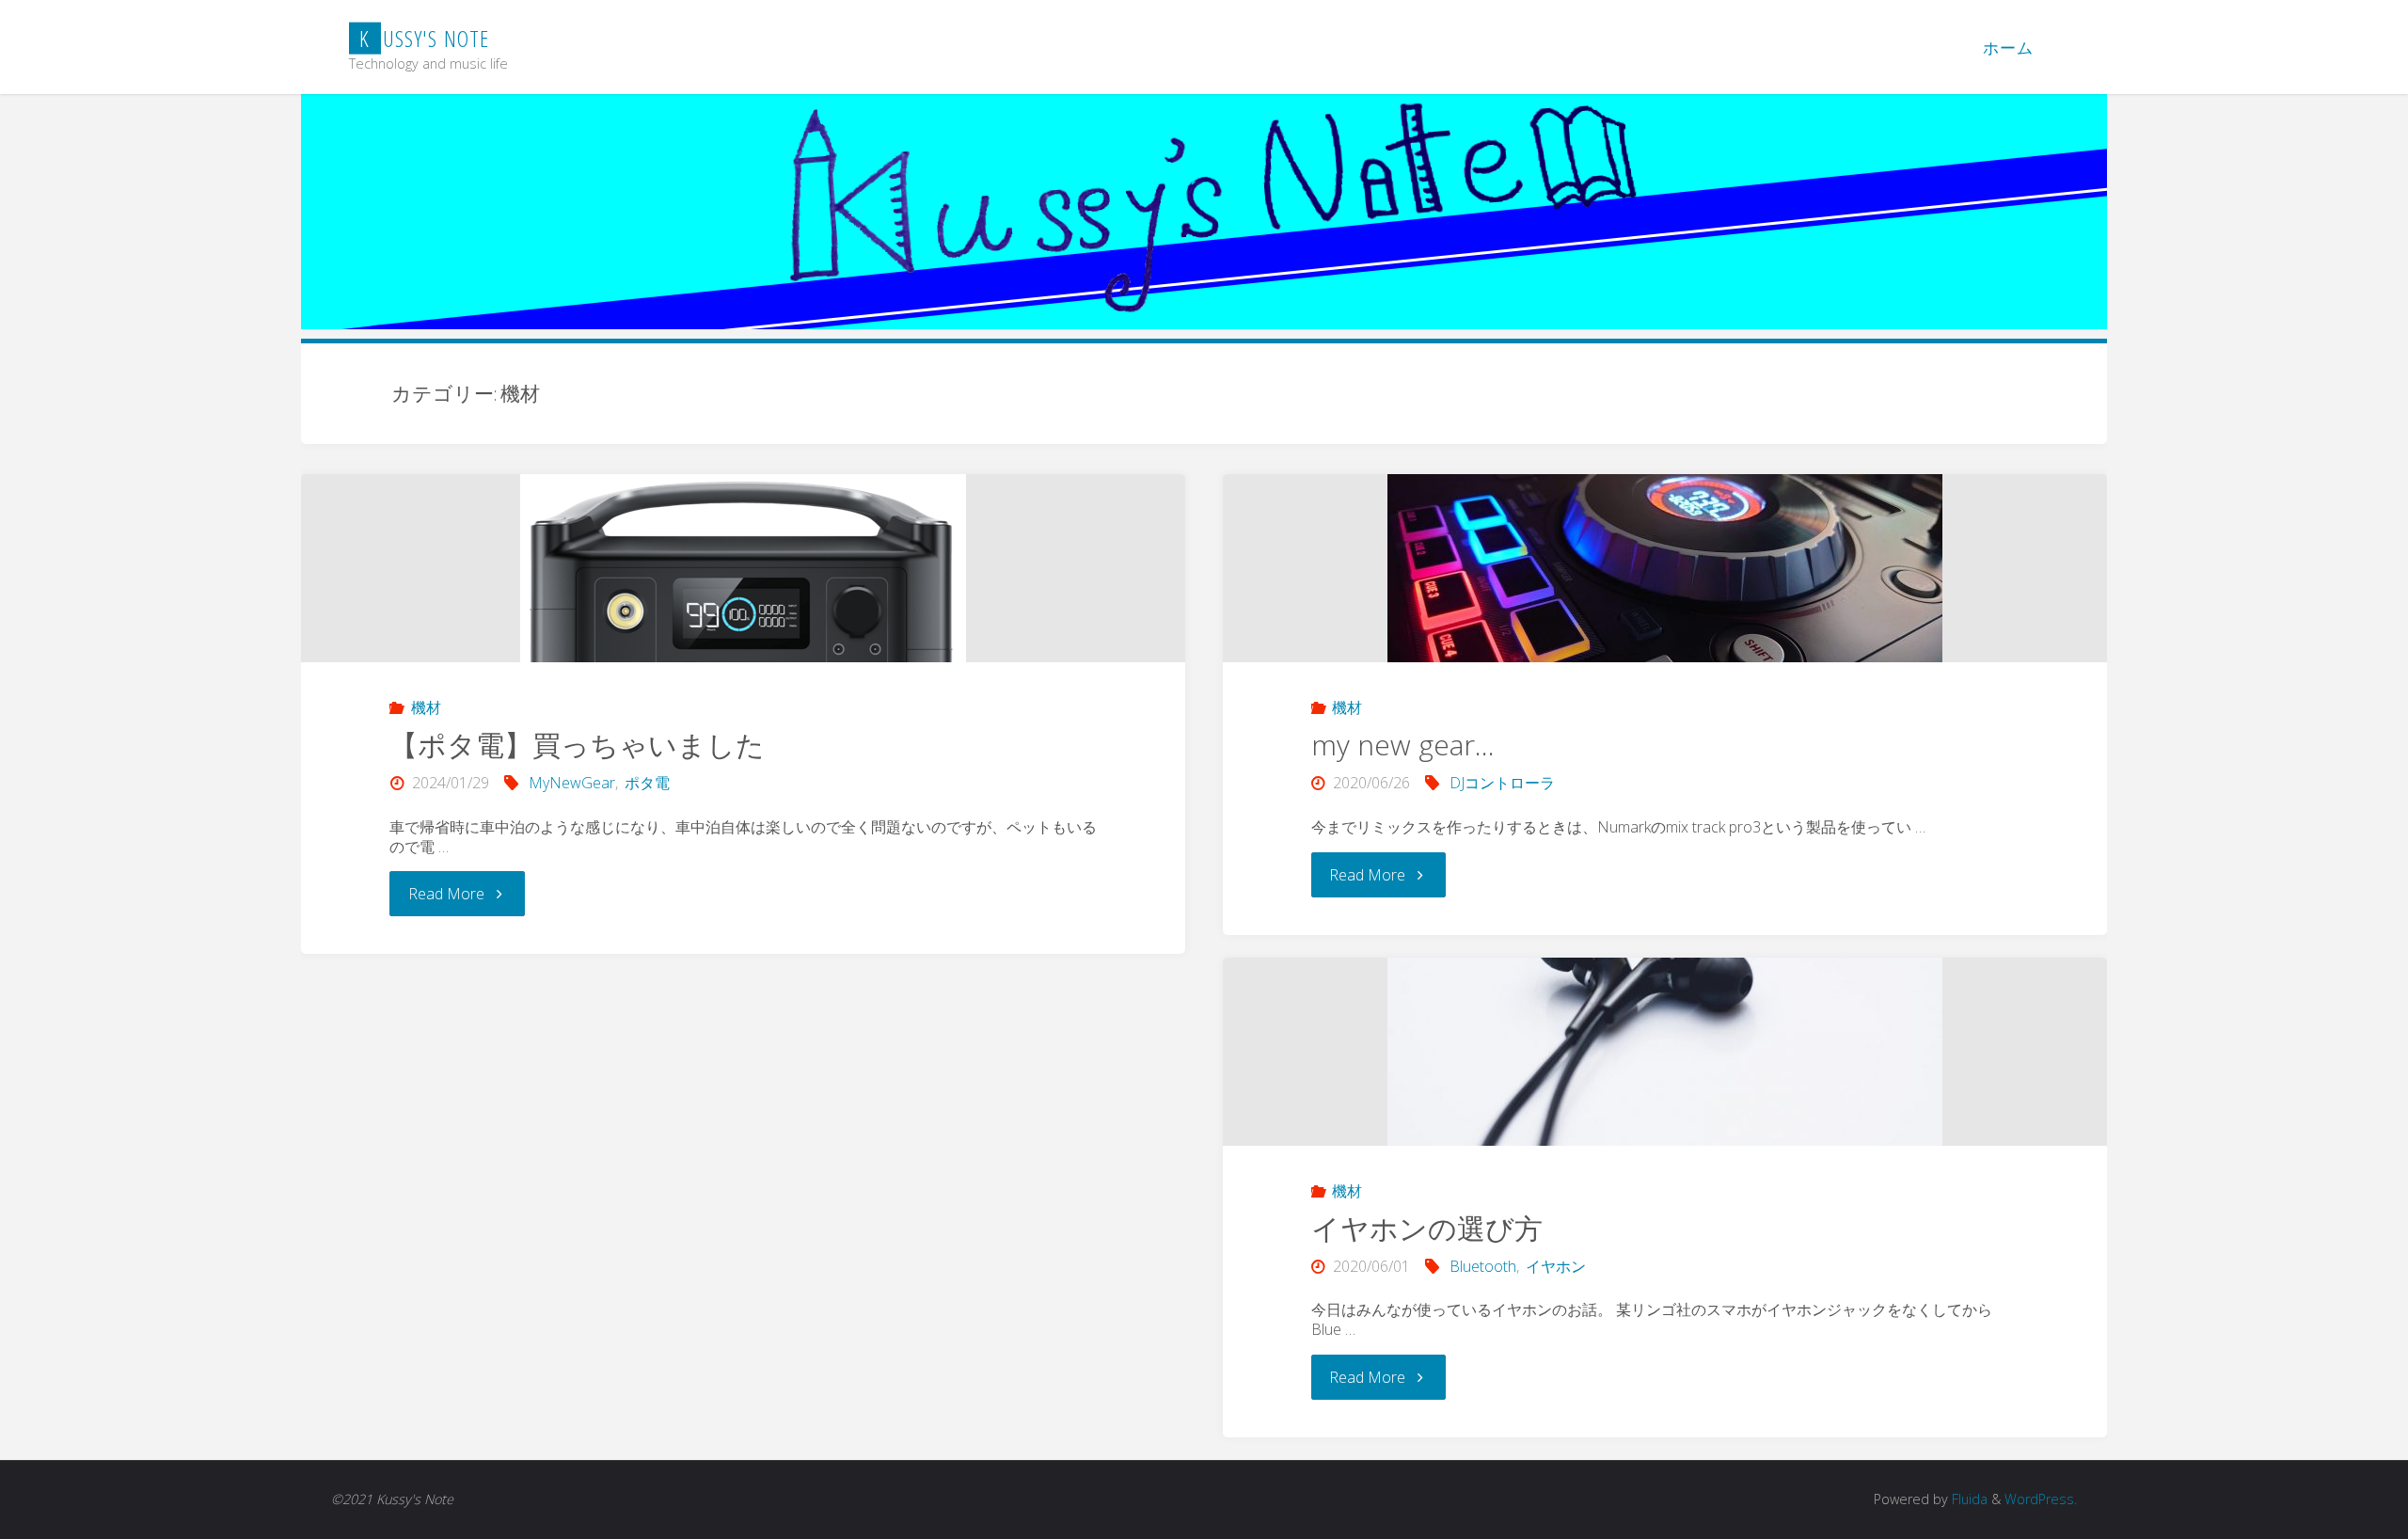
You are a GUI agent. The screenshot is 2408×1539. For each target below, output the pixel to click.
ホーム (2008, 48)
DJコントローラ (1502, 783)
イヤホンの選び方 (1427, 1228)
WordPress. (2041, 1499)
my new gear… (1403, 745)
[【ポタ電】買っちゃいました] (743, 655)
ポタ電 (647, 783)
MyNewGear (572, 783)
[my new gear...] (1665, 568)
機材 (426, 707)
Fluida (1968, 1499)
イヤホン (1556, 1266)
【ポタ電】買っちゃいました (577, 745)
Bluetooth (1483, 1266)
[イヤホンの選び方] (1665, 1052)
